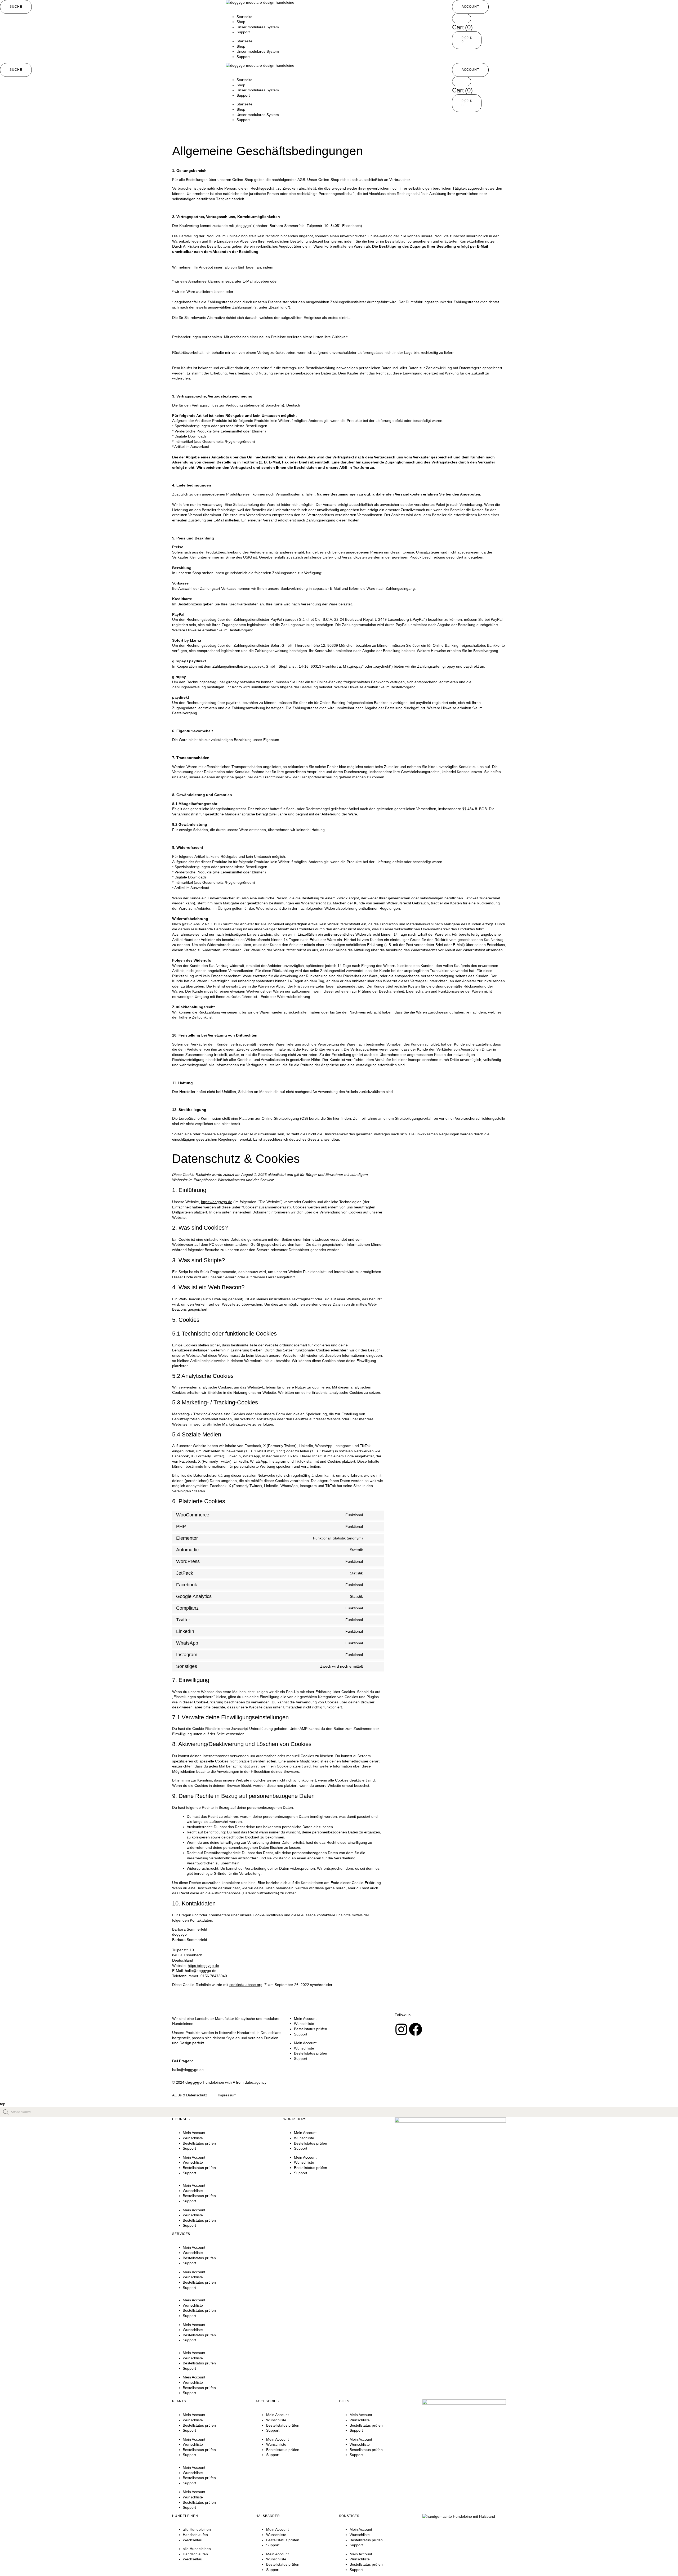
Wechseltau (193, 2540)
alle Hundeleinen (197, 2529)
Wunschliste (304, 2024)
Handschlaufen (195, 2535)
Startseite (244, 17)
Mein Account (305, 2019)
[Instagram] (401, 2029)
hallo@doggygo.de (188, 2070)
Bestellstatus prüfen (311, 2029)
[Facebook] (416, 2029)
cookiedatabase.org (246, 1985)
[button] (16, 7)
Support (243, 32)
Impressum (227, 2095)
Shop (241, 22)
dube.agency (256, 2082)
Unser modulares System (258, 27)
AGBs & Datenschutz (190, 2095)
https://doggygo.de (217, 1202)
